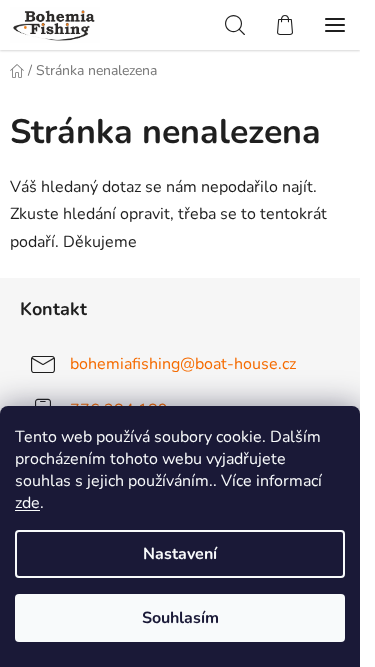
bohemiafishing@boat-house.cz (183, 363)
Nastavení (180, 554)
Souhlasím (180, 618)
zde (27, 503)
